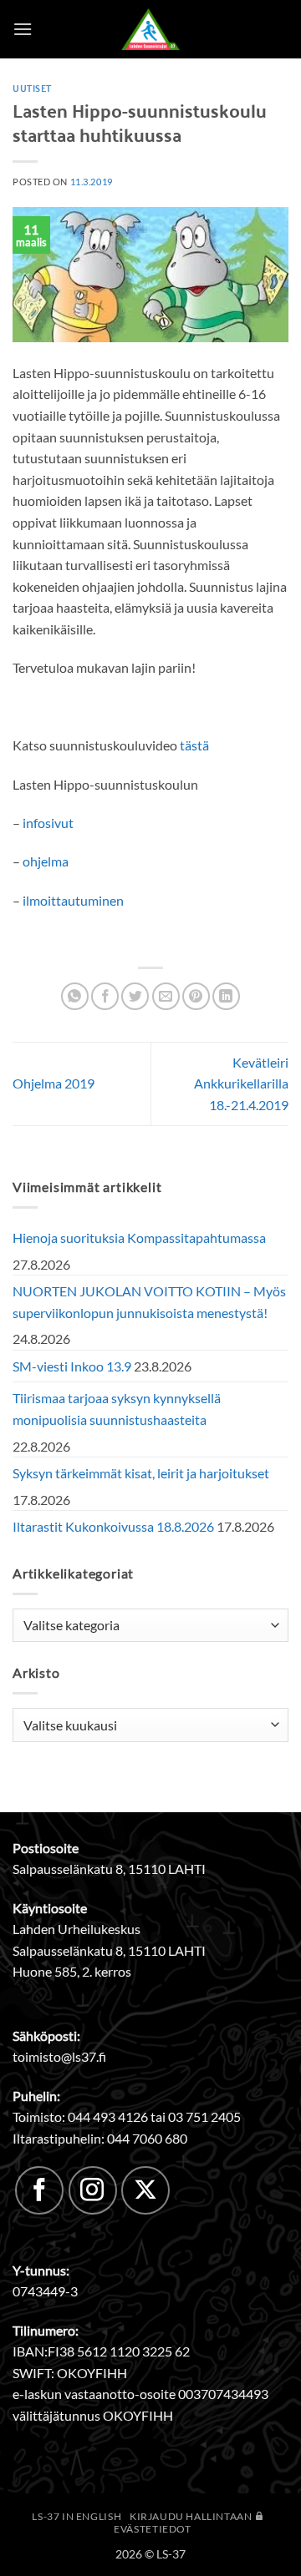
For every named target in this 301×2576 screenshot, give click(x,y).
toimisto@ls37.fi (59, 2056)
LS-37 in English (77, 2516)
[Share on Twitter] (135, 996)
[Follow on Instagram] (93, 2190)
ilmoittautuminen (73, 900)
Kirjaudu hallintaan (192, 2516)
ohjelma (46, 861)
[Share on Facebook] (105, 996)
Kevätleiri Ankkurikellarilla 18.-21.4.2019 (241, 1083)
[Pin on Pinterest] (196, 996)
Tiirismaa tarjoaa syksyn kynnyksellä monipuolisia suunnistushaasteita (117, 1409)
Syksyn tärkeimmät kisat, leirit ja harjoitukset (141, 1473)
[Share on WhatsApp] (75, 996)
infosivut (48, 823)
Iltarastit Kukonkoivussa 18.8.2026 (113, 1526)
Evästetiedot (152, 2529)
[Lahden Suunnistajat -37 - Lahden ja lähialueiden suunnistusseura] (150, 29)
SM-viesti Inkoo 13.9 (72, 1366)
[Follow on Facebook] (39, 2190)
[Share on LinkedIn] (226, 996)
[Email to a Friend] (166, 996)
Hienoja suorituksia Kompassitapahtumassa (139, 1237)
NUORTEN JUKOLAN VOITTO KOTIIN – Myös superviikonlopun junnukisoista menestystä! (149, 1302)
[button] (23, 29)
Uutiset (32, 88)
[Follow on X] (145, 2190)
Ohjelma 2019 (54, 1083)
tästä (194, 745)
